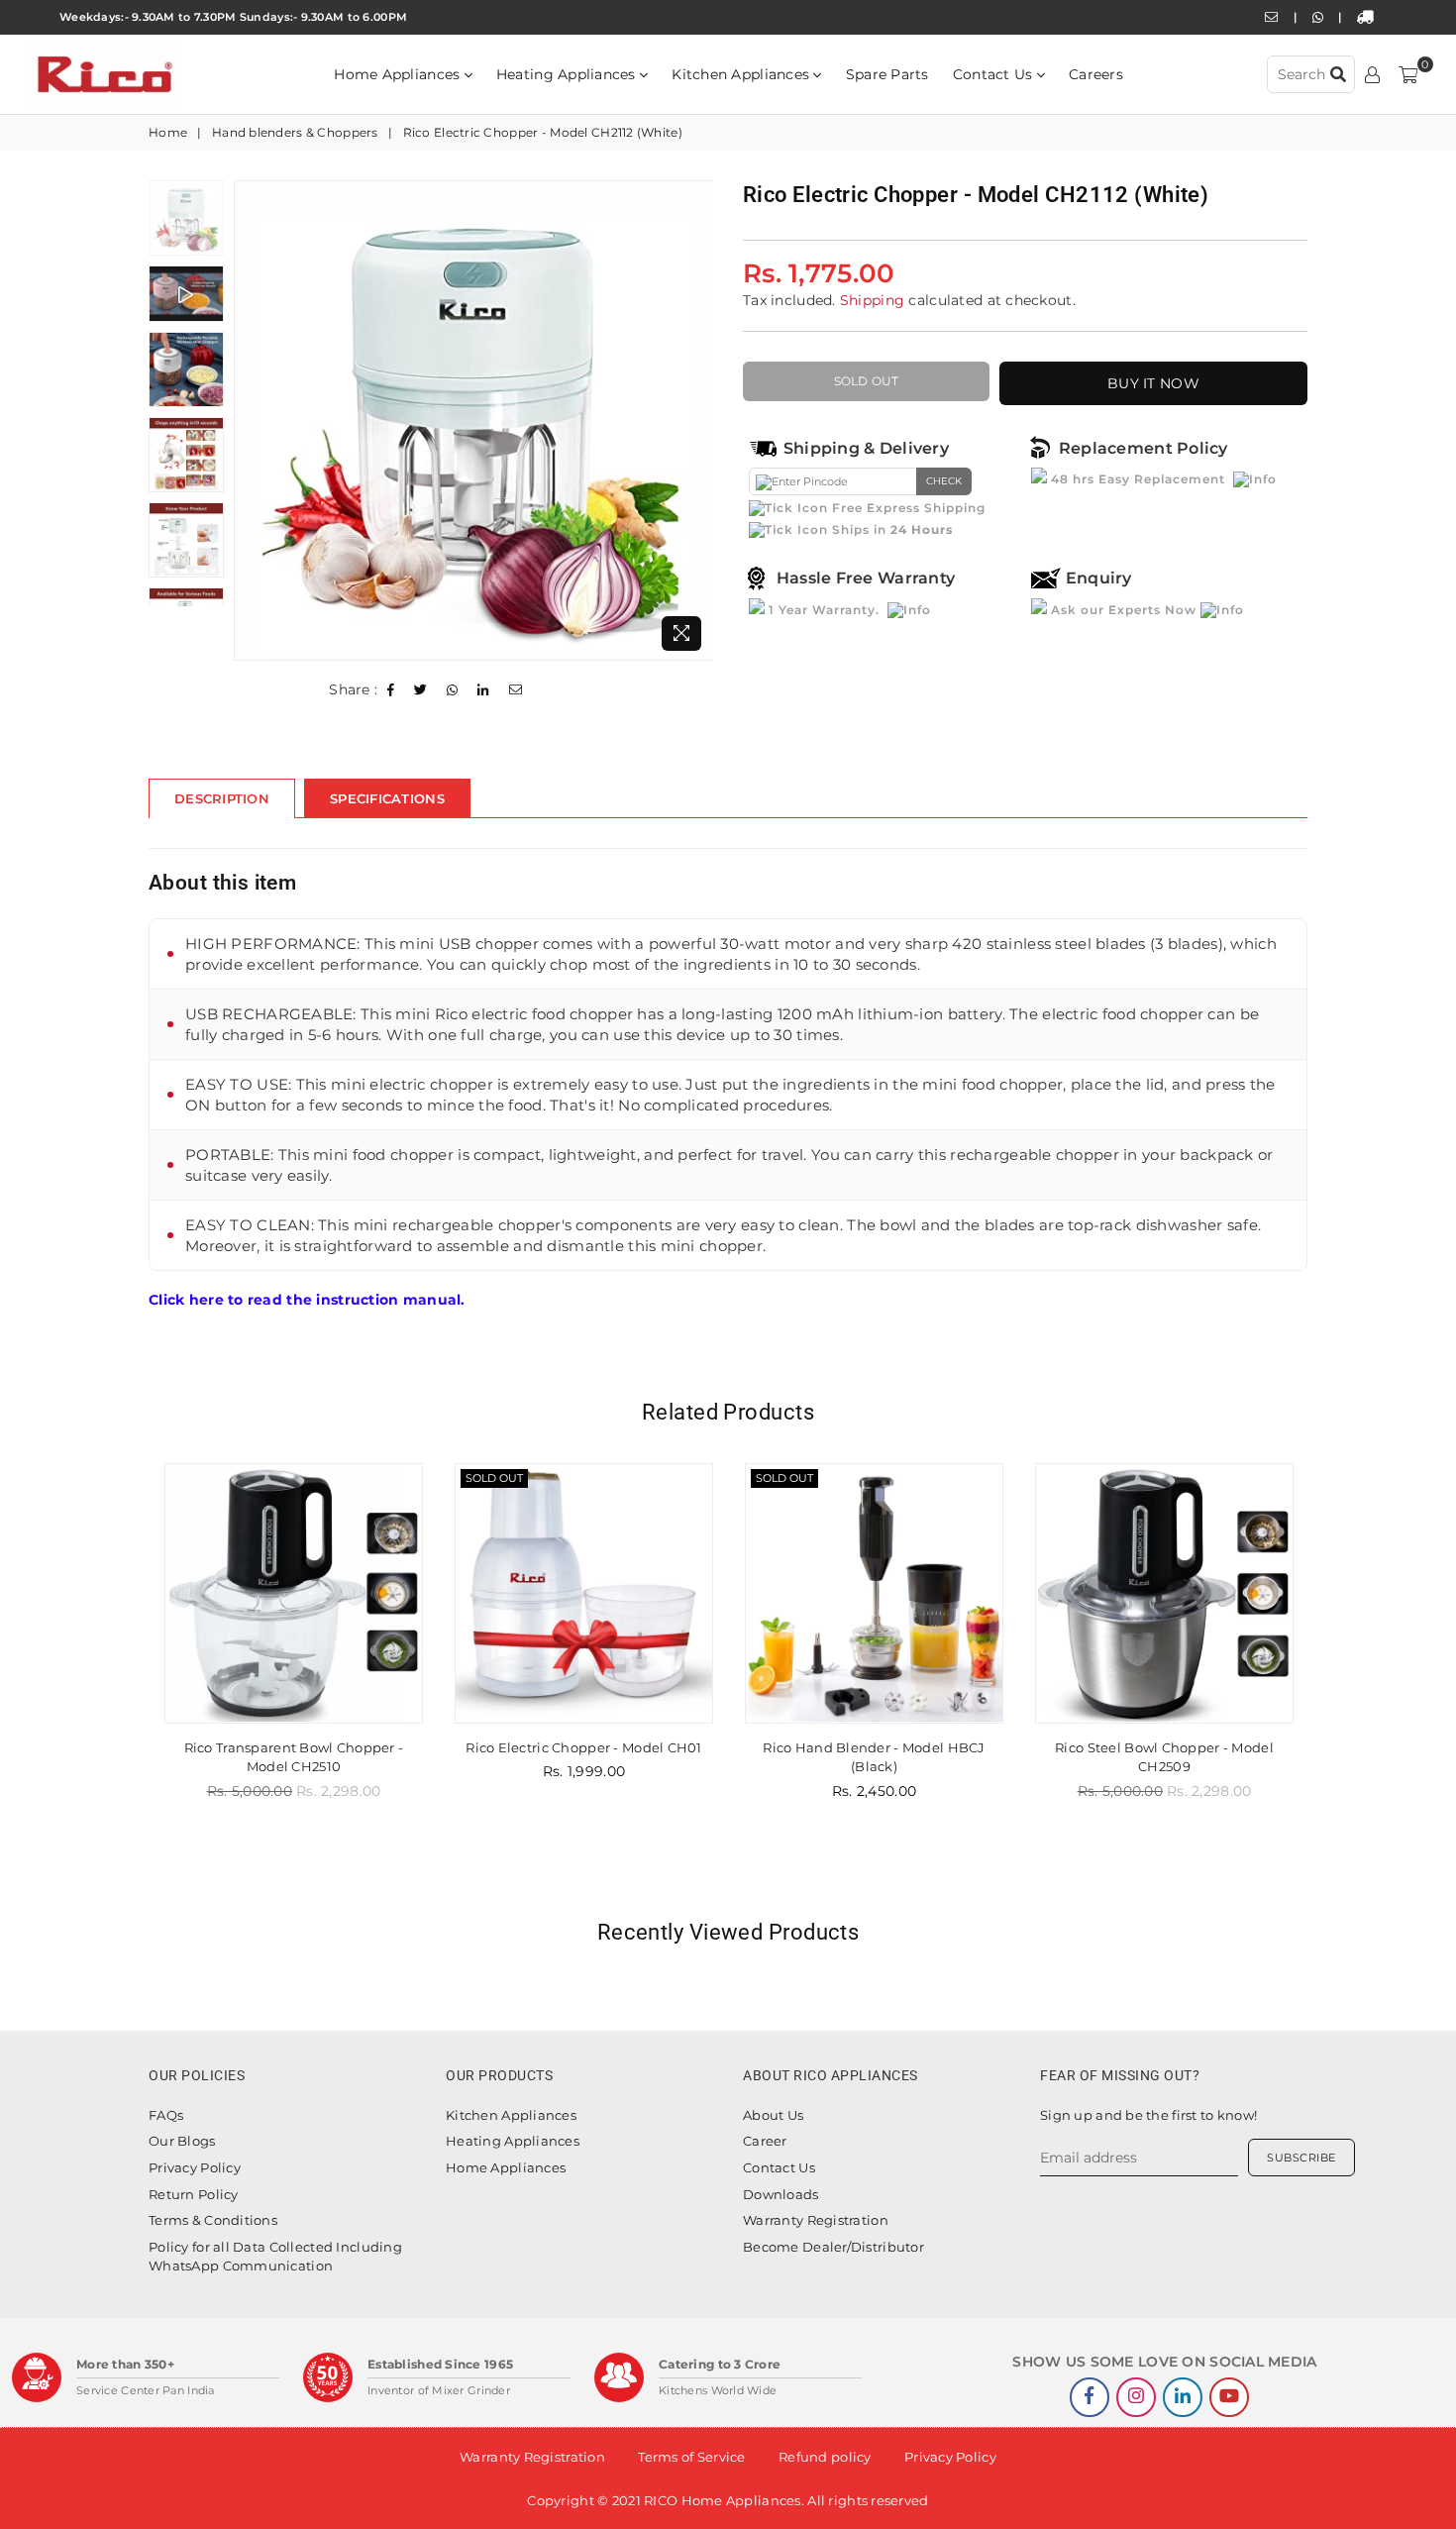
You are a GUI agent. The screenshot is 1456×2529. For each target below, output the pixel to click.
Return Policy (194, 2194)
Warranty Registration (816, 2220)
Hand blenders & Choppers (295, 132)
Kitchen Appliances (742, 74)
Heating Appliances (568, 74)
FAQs (166, 2115)
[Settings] (1372, 74)
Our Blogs (182, 2141)
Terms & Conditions (213, 2220)
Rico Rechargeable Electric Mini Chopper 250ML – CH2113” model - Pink (1165, 1767)
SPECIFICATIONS (387, 798)
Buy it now (1153, 383)
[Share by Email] (516, 690)
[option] (474, 421)
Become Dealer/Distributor (833, 2247)
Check (944, 481)
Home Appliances (399, 74)
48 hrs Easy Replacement (1138, 479)
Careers (1096, 74)
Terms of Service (691, 2457)
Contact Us (995, 74)
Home (168, 132)
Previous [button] (251, 421)
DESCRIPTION (222, 798)
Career (765, 2141)
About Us (773, 2115)
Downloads (781, 2194)
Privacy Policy (195, 2167)
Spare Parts (887, 74)
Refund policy (825, 2457)
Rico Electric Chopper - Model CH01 (294, 1747)
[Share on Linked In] (483, 690)
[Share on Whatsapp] (453, 690)
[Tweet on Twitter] (421, 690)
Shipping (872, 300)
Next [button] (696, 421)
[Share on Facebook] (391, 690)
